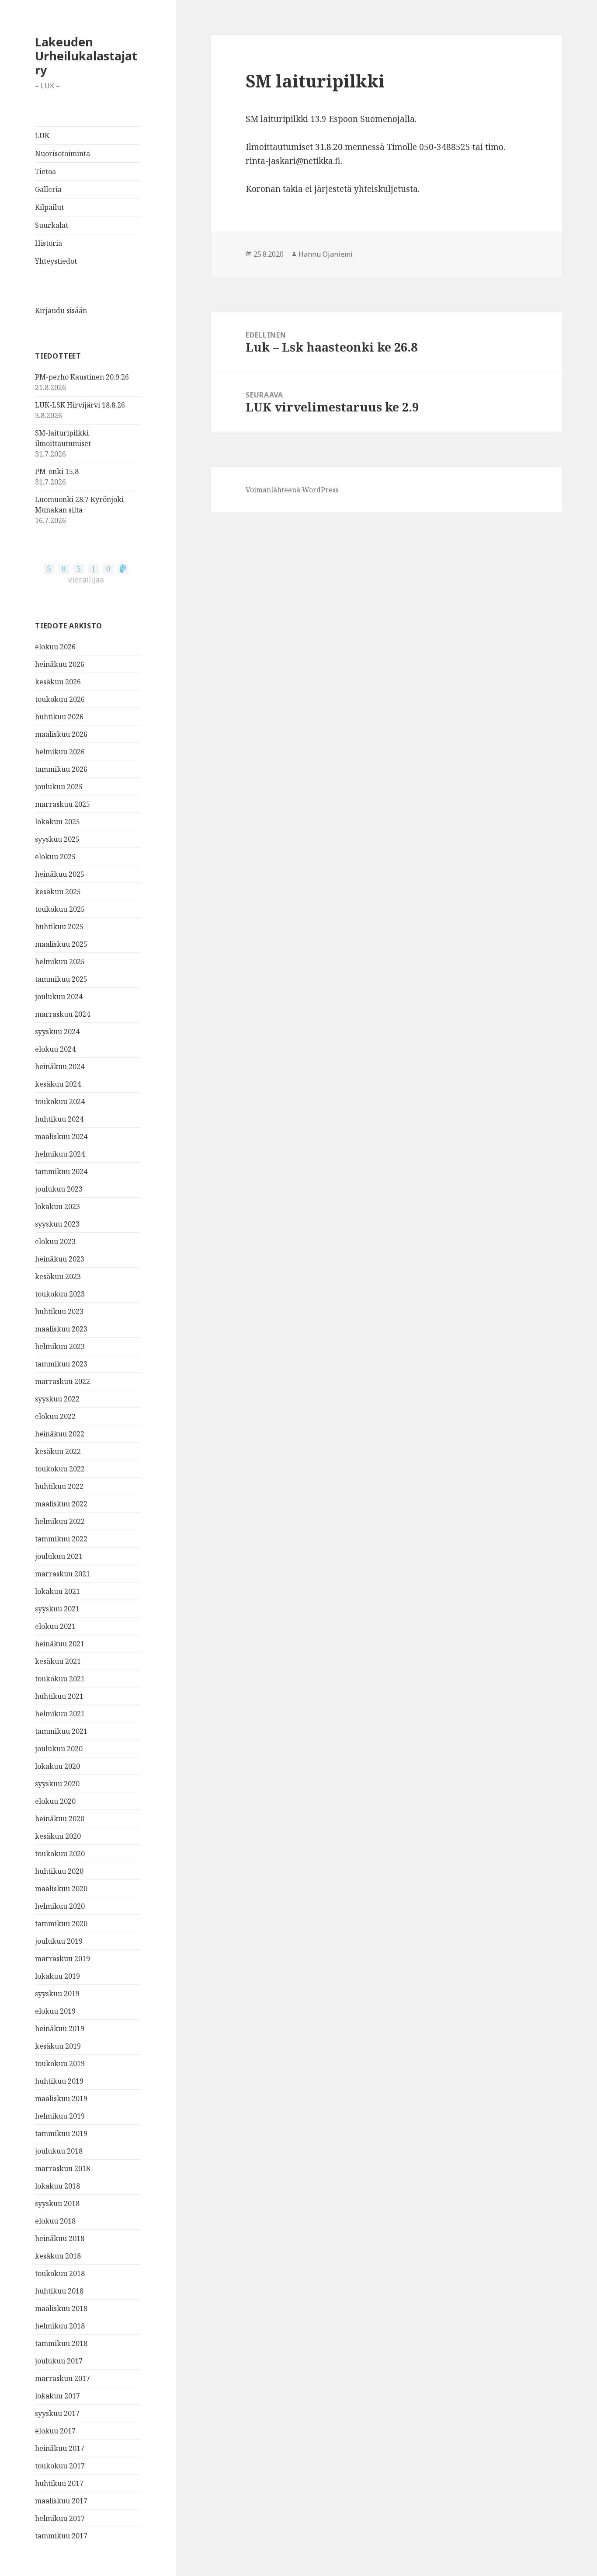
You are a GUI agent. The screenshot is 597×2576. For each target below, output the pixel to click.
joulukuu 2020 (59, 1749)
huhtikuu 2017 (59, 2483)
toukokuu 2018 (60, 2273)
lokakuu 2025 (57, 822)
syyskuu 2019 (57, 1994)
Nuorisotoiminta (62, 153)
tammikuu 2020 (61, 1924)
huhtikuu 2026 (59, 717)
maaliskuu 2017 (61, 2501)
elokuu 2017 (55, 2431)
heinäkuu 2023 (60, 1259)
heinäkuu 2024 (60, 1067)
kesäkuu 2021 (58, 1661)
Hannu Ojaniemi (326, 254)
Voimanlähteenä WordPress (292, 490)
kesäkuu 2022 (58, 1451)
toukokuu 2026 (60, 699)
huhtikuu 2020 (59, 1871)
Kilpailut (49, 207)
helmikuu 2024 (60, 1154)
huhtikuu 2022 (59, 1486)
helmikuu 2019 (60, 2116)
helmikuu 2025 (60, 962)
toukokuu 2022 (60, 1469)
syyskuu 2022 (57, 1399)
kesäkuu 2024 (58, 1084)
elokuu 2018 (55, 2221)
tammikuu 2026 (61, 769)
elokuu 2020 (55, 1801)
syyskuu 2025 (57, 839)
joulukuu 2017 (59, 2361)
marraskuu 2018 (62, 2168)
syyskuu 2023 (57, 1224)
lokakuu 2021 (57, 1591)
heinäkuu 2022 (60, 1434)
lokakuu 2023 (57, 1206)
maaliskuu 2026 (61, 734)
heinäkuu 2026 (60, 664)
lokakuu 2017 (57, 2396)
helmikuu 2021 (60, 1714)
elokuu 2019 (55, 2011)
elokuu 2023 (55, 1241)
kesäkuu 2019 (58, 2046)
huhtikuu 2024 (59, 1119)
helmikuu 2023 (60, 1346)
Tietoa (45, 171)
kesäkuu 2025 (58, 892)
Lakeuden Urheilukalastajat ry (86, 56)
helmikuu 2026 (60, 752)
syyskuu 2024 (57, 1032)
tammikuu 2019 (61, 2133)
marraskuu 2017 (62, 2378)
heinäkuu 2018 (60, 2238)
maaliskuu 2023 (61, 1329)
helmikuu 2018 (60, 2326)
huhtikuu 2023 (59, 1311)
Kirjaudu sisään (61, 310)
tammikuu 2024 (61, 1171)
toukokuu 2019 (60, 2064)
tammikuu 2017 (61, 2536)
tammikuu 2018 (61, 2343)
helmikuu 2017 (60, 2518)
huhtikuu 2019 (59, 2081)
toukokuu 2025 (60, 909)
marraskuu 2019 (62, 1959)
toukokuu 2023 (60, 1294)
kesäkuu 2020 (58, 1836)
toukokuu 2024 (60, 1102)
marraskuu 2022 (62, 1381)
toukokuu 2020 (60, 1854)
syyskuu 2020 (57, 1784)
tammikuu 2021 (61, 1731)
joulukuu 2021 (59, 1556)
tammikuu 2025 (61, 979)
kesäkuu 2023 (58, 1276)
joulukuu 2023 (59, 1189)
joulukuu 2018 (59, 2151)
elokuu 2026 (55, 647)
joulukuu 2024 (59, 997)
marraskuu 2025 (62, 804)
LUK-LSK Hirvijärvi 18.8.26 (80, 405)
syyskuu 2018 (57, 2203)
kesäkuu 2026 (58, 682)
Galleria (48, 189)
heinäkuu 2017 (60, 2448)
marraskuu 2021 (62, 1574)
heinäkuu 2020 (60, 1819)
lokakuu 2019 (57, 1976)
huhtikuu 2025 (59, 927)
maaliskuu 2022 (61, 1504)
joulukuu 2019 (59, 1941)
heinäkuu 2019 (60, 2029)
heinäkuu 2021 (60, 1644)
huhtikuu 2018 (59, 2291)
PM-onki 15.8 (57, 471)
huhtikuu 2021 (59, 1696)
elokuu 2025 (55, 857)
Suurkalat (52, 225)
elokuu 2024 (55, 1049)
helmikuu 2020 (60, 1906)
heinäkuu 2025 (60, 874)
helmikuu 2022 (60, 1521)
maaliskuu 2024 (61, 1136)
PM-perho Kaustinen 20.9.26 (82, 377)
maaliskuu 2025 (61, 944)
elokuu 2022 (55, 1416)
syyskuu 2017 (57, 2413)
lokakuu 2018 (57, 2186)
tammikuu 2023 (61, 1364)
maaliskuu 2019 (61, 2098)
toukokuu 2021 (60, 1679)
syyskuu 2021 (57, 1609)
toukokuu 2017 (60, 2466)
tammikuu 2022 (61, 1539)
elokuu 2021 (55, 1626)
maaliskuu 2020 (61, 1889)
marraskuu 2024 (62, 1014)
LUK (42, 136)
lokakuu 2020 (57, 1766)
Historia (49, 243)
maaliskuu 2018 (61, 2308)
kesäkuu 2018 (58, 2256)
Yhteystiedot (56, 261)
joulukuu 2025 (59, 787)
